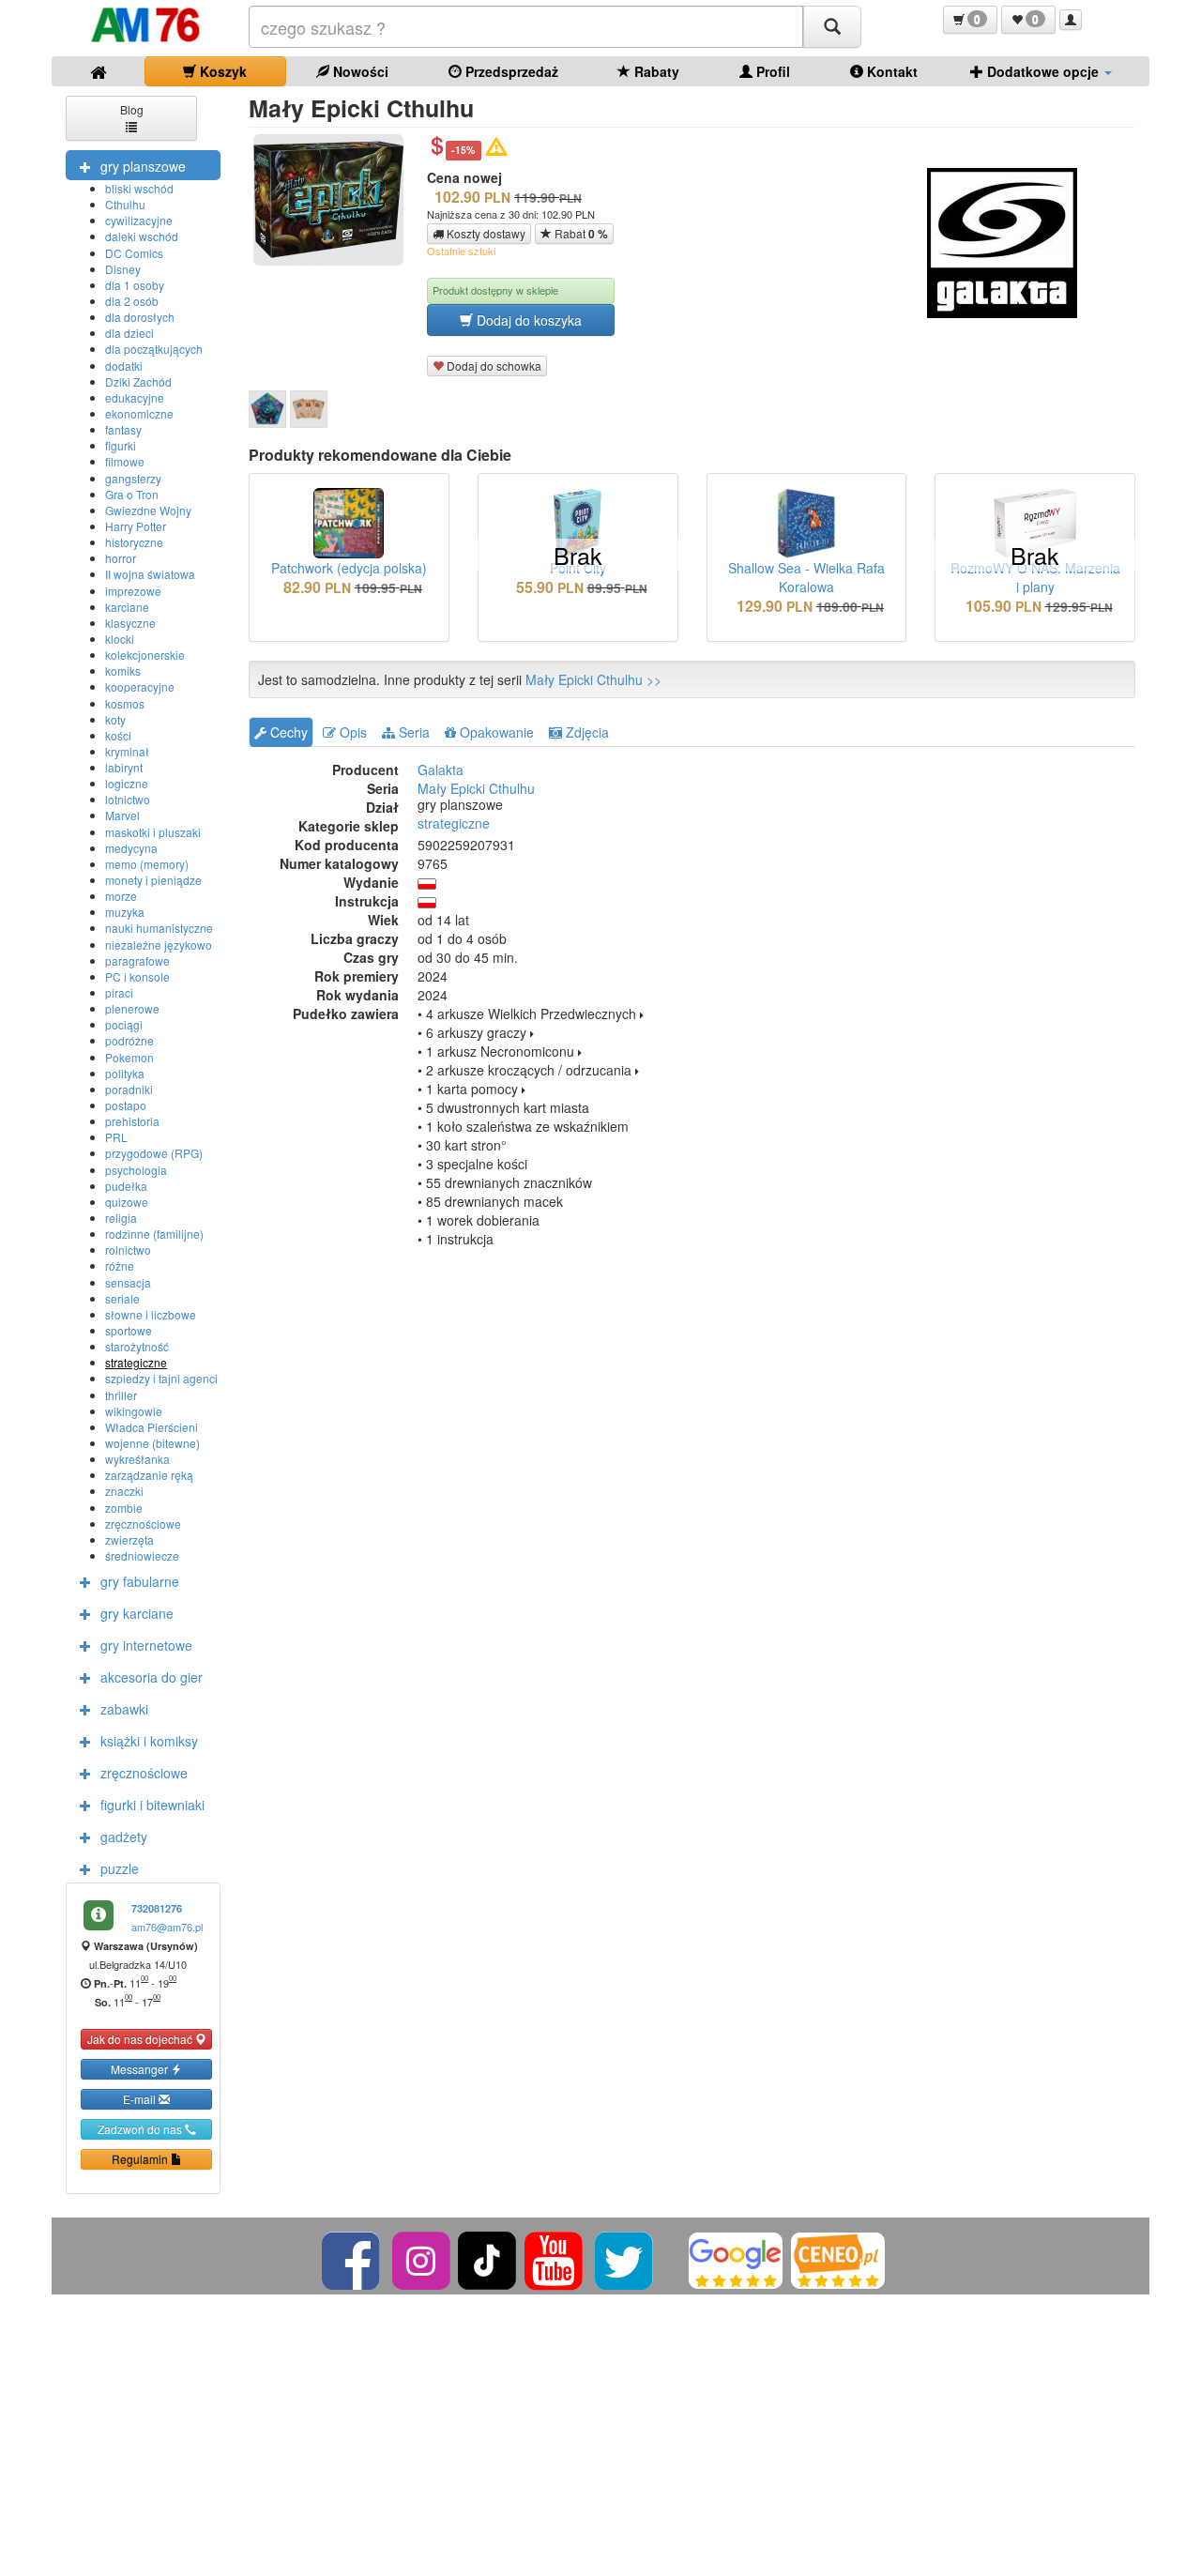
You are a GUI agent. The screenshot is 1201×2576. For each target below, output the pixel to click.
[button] (970, 20)
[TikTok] (487, 2258)
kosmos (125, 703)
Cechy (287, 732)
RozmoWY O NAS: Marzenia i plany (1035, 577)
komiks (123, 671)
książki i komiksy (149, 1741)
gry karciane (137, 1613)
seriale (122, 1298)
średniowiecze (142, 1555)
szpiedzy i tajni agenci (161, 1378)
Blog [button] (132, 109)
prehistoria (132, 1121)
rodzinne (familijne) (154, 1234)
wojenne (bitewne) (152, 1443)
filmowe (125, 461)
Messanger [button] (141, 2069)
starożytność (137, 1346)
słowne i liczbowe (151, 1314)
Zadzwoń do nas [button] (141, 2129)
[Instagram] (423, 2258)
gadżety (124, 1837)
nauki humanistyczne (159, 928)
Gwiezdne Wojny (148, 510)
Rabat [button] (580, 234)
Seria (412, 732)
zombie (124, 1508)
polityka (125, 1073)
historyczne (134, 542)
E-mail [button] (141, 2099)
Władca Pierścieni (152, 1427)
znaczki (124, 1491)
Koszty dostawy (485, 233)
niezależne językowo (159, 945)
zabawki (124, 1709)
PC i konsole (137, 976)
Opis (351, 732)
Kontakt (890, 71)
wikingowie (134, 1411)
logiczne (127, 783)
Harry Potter (136, 526)
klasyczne (130, 623)
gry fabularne (140, 1581)
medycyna (131, 848)
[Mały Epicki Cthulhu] (267, 409)
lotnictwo (128, 799)
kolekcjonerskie (145, 655)
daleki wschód (142, 236)
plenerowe (132, 1008)
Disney (123, 269)
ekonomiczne (139, 413)
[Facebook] (352, 2258)
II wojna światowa (150, 574)
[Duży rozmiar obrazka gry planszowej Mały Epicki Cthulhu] (335, 200)
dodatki (124, 366)
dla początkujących (154, 349)
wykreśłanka (137, 1459)
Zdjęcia (585, 732)
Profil (771, 71)
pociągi (124, 1024)
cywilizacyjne (139, 220)
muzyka (125, 912)
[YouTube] (555, 2258)
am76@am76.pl (167, 1927)
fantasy (123, 429)
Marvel (122, 815)
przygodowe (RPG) (154, 1153)
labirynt (124, 767)
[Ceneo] (838, 2258)
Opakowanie (495, 732)
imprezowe (133, 591)
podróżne (129, 1040)
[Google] (736, 2258)
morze (121, 896)
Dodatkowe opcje (1043, 71)
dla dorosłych (140, 317)
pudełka (126, 1186)
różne (120, 1265)
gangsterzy (133, 478)
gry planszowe (143, 166)
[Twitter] (625, 2258)
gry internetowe (146, 1645)
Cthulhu (125, 204)
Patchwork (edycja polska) (349, 568)
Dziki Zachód (138, 381)
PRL (116, 1137)
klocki (120, 639)
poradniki (129, 1089)
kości (118, 735)
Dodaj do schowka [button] (493, 366)
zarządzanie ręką (149, 1475)
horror (121, 558)
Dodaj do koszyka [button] (527, 320)
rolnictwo (128, 1250)
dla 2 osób (132, 301)
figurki (121, 445)
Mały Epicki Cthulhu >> (593, 679)
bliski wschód (139, 188)
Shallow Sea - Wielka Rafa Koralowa (806, 577)
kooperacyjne (140, 686)
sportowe (129, 1330)
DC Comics (134, 253)
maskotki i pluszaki (153, 832)
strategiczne (136, 1362)
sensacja (128, 1282)
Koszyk (221, 71)
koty (115, 719)
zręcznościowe (143, 1524)
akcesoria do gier (152, 1677)
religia (121, 1218)
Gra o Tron (132, 494)
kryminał (127, 751)
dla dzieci (129, 333)
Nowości (359, 71)
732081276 (157, 1908)
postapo (126, 1105)
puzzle (120, 1868)
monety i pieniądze (153, 880)
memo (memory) (147, 864)
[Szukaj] (832, 27)
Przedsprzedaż (510, 71)
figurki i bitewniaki (152, 1805)
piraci (119, 992)
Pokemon (129, 1057)
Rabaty (655, 71)
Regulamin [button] (141, 2159)
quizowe (127, 1202)
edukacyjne (135, 397)
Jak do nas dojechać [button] (141, 2039)
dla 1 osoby (135, 285)
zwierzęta (129, 1540)
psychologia (136, 1170)
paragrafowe (137, 960)
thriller (121, 1395)
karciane (127, 607)
